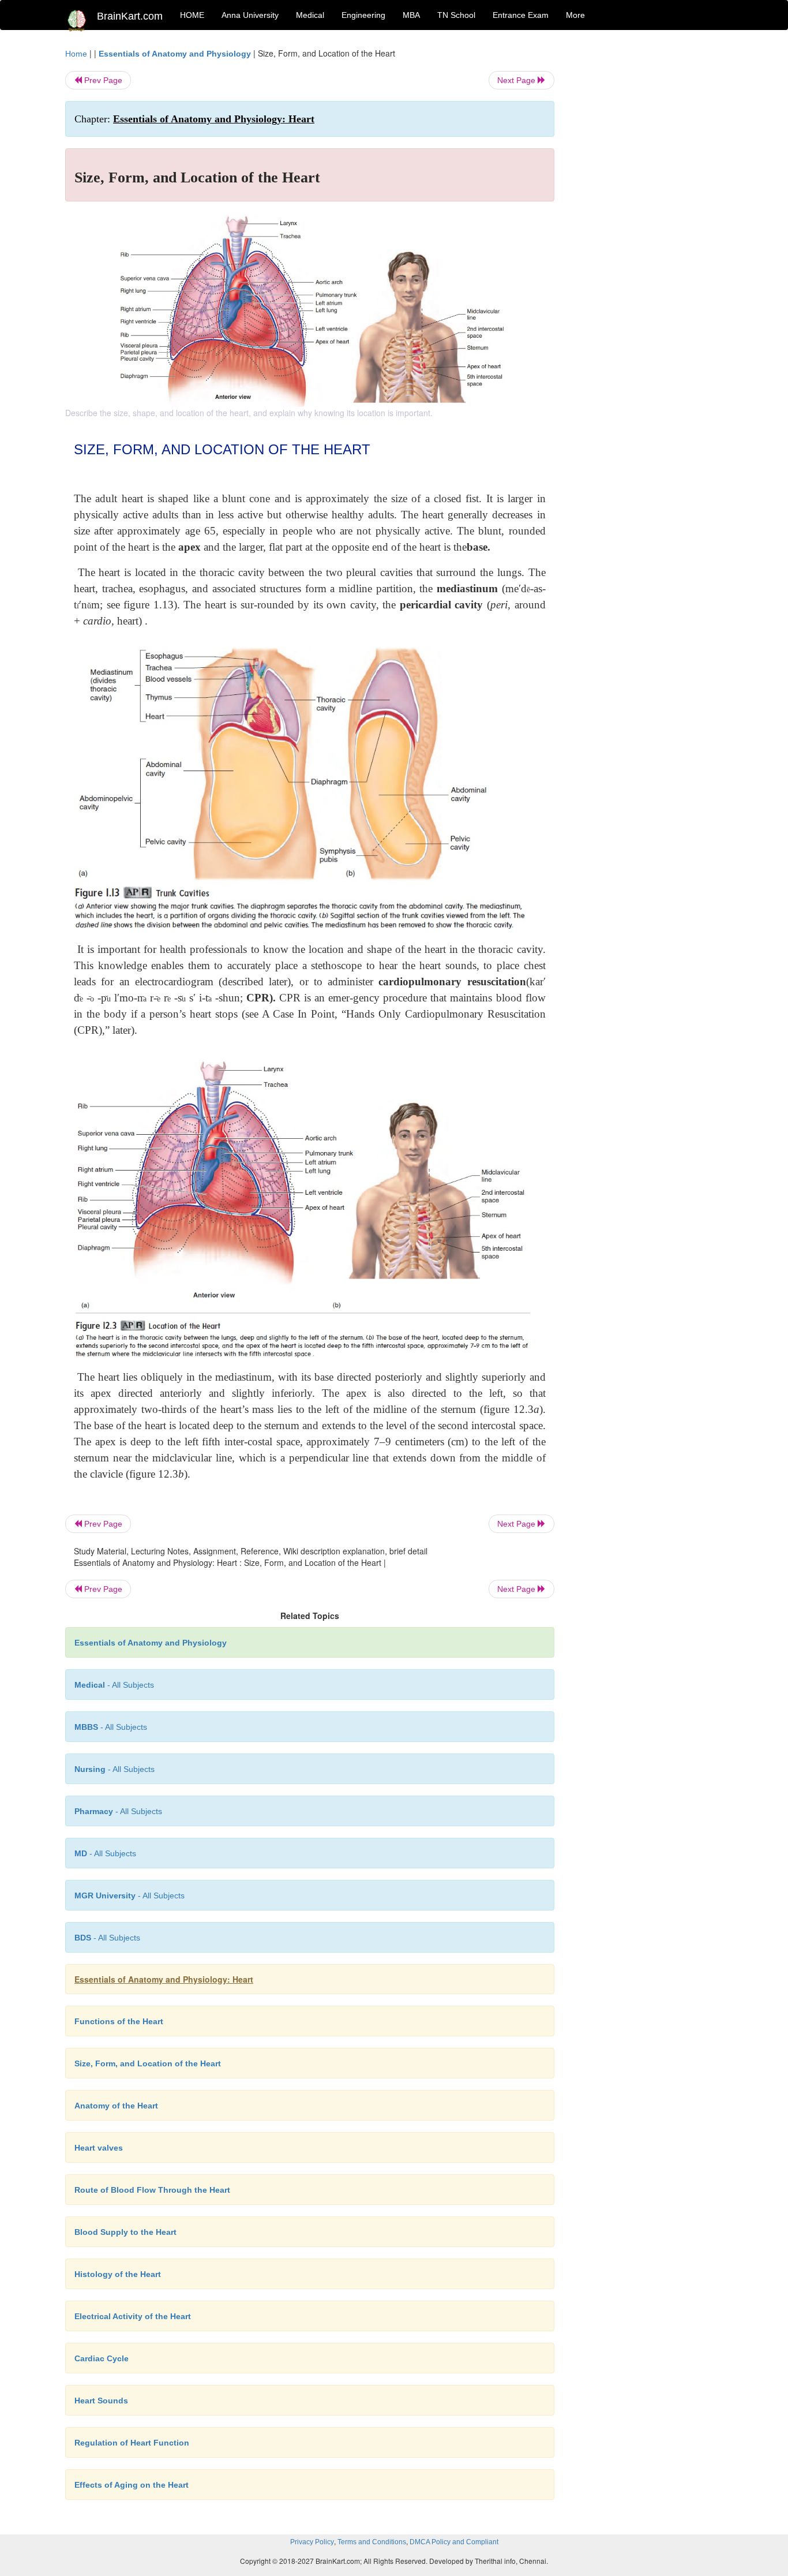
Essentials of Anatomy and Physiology (175, 54)
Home (76, 54)
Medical (310, 15)
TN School (456, 15)
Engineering (363, 15)
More (575, 15)
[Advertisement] (648, 220)
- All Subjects (114, 1685)
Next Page (517, 80)
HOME (192, 15)
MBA (411, 15)
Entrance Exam (521, 15)
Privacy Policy (312, 2542)
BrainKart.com (130, 16)
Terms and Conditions (372, 2542)
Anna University (250, 15)
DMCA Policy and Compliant (454, 2542)
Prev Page (102, 80)
